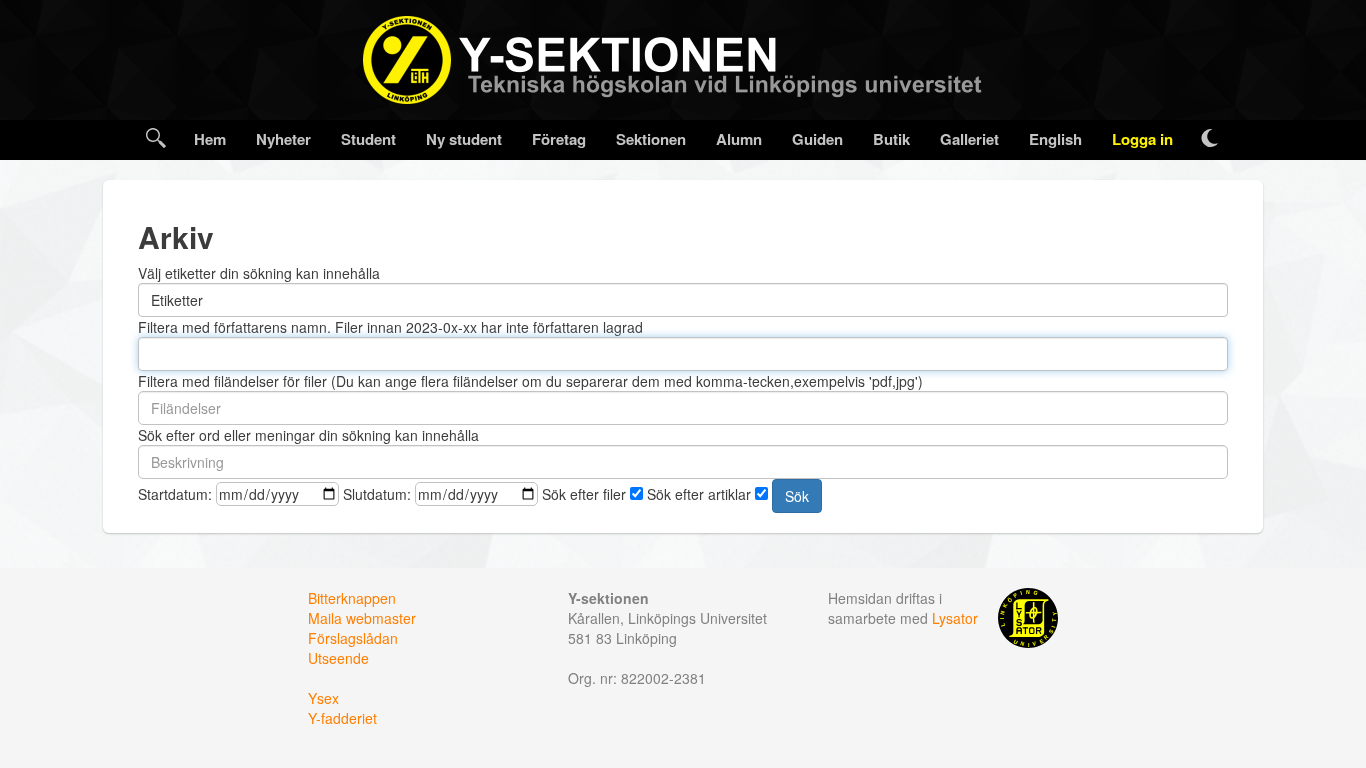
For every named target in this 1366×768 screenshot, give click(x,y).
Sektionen (651, 139)
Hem (210, 139)
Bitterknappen (352, 598)
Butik (891, 139)
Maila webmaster (362, 618)
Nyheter (283, 139)
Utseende (338, 658)
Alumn (739, 139)
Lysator (955, 618)
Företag (559, 139)
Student (368, 139)
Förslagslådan (353, 638)
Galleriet (969, 139)
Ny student (464, 139)
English (1055, 139)
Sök (797, 496)
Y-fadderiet (342, 718)
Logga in (1142, 139)
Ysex (323, 698)
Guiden (817, 139)
